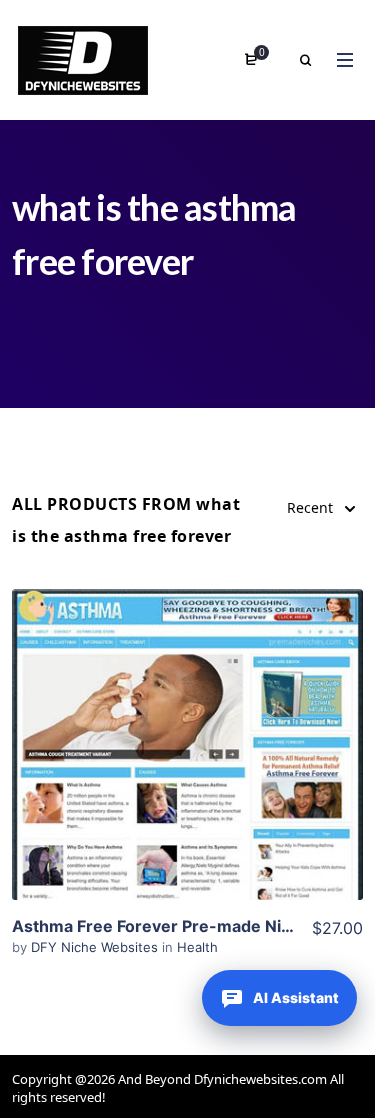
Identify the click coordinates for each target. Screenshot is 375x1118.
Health (197, 947)
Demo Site (187, 776)
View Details (188, 715)
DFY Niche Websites (96, 947)
